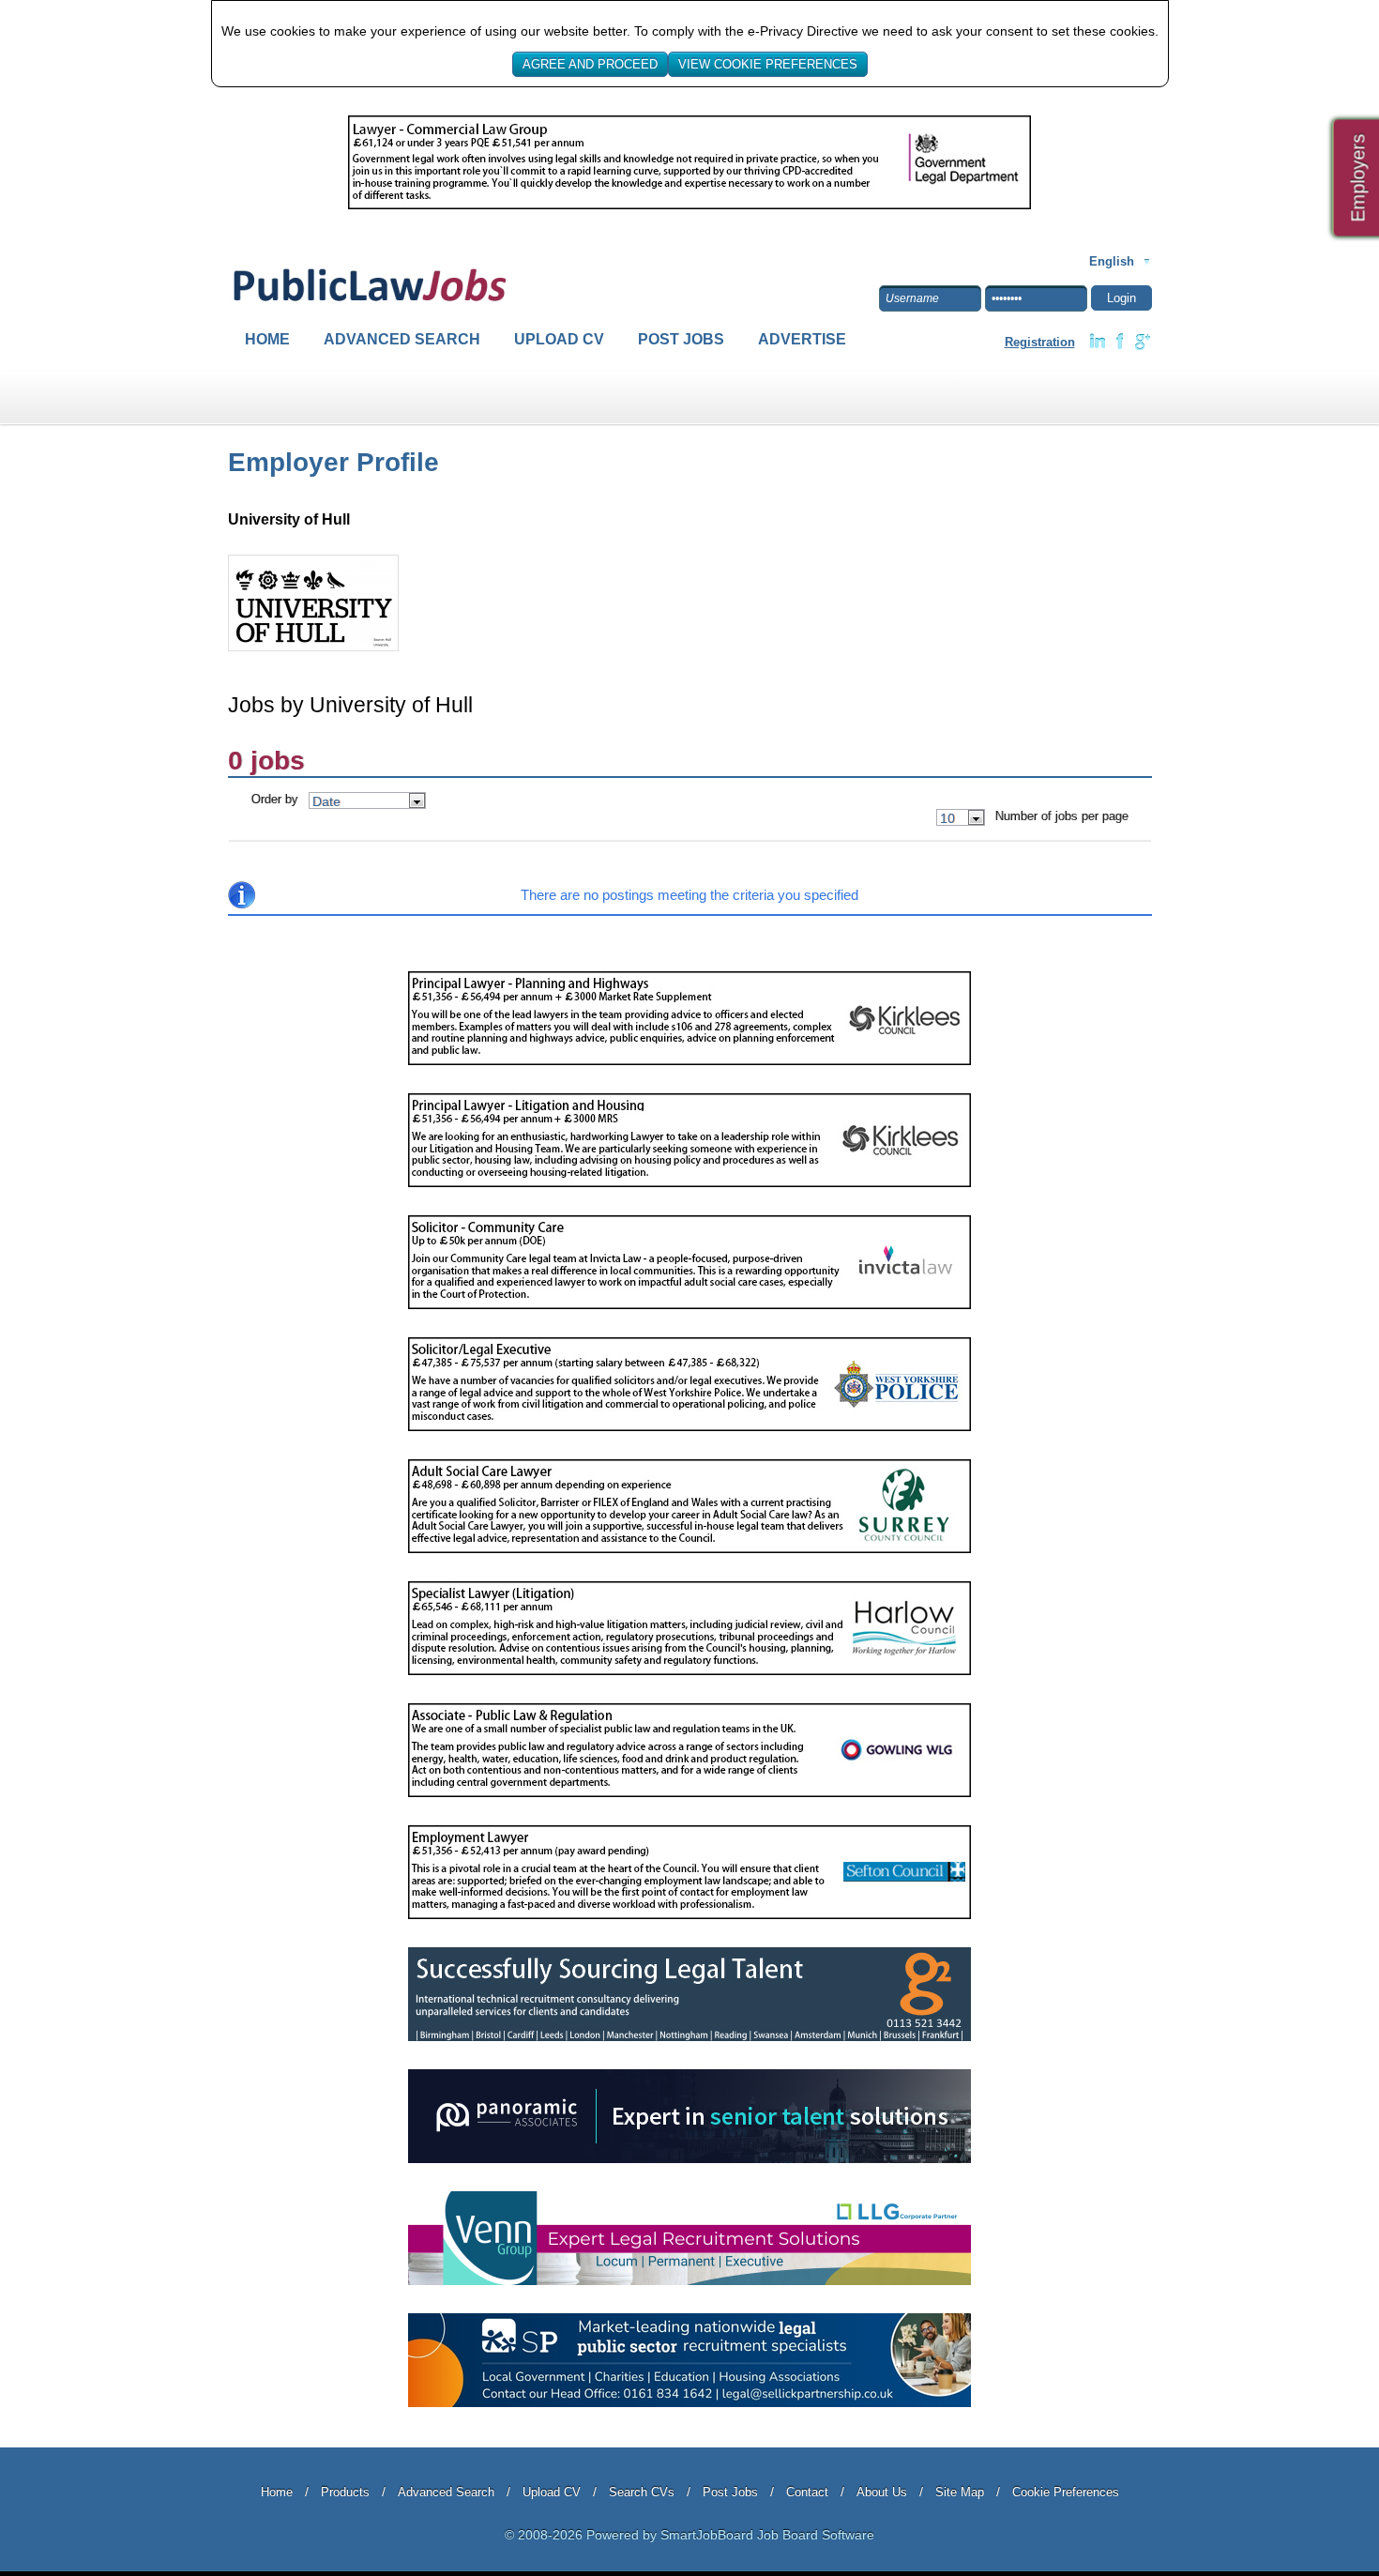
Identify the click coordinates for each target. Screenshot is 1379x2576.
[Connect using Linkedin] (1098, 342)
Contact (807, 2492)
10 (947, 818)
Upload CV (559, 339)
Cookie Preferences (1066, 2492)
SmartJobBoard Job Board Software (767, 2535)
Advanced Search (402, 339)
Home (267, 339)
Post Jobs (681, 339)
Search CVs (642, 2492)
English (1112, 261)
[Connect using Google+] (1143, 342)
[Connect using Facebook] (1120, 342)
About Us (882, 2492)
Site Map (960, 2492)
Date (326, 801)
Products (345, 2492)
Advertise (802, 339)
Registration (1040, 342)
